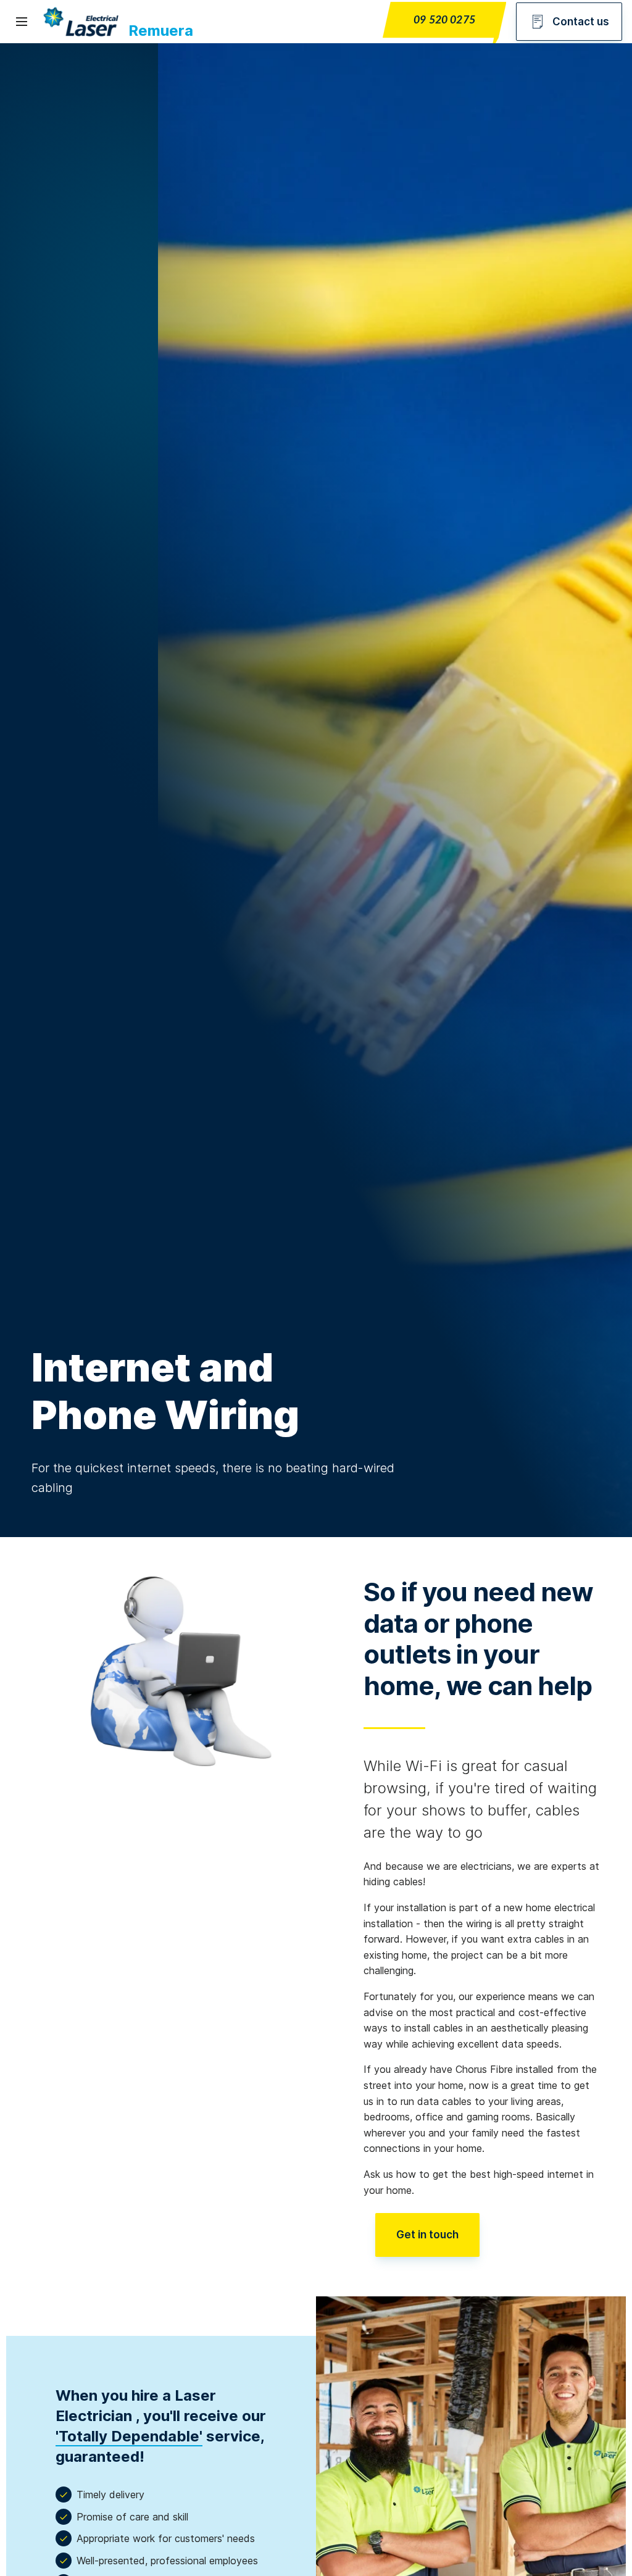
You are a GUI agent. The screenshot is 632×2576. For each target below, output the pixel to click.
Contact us (581, 22)
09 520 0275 (444, 20)
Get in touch (427, 2235)
